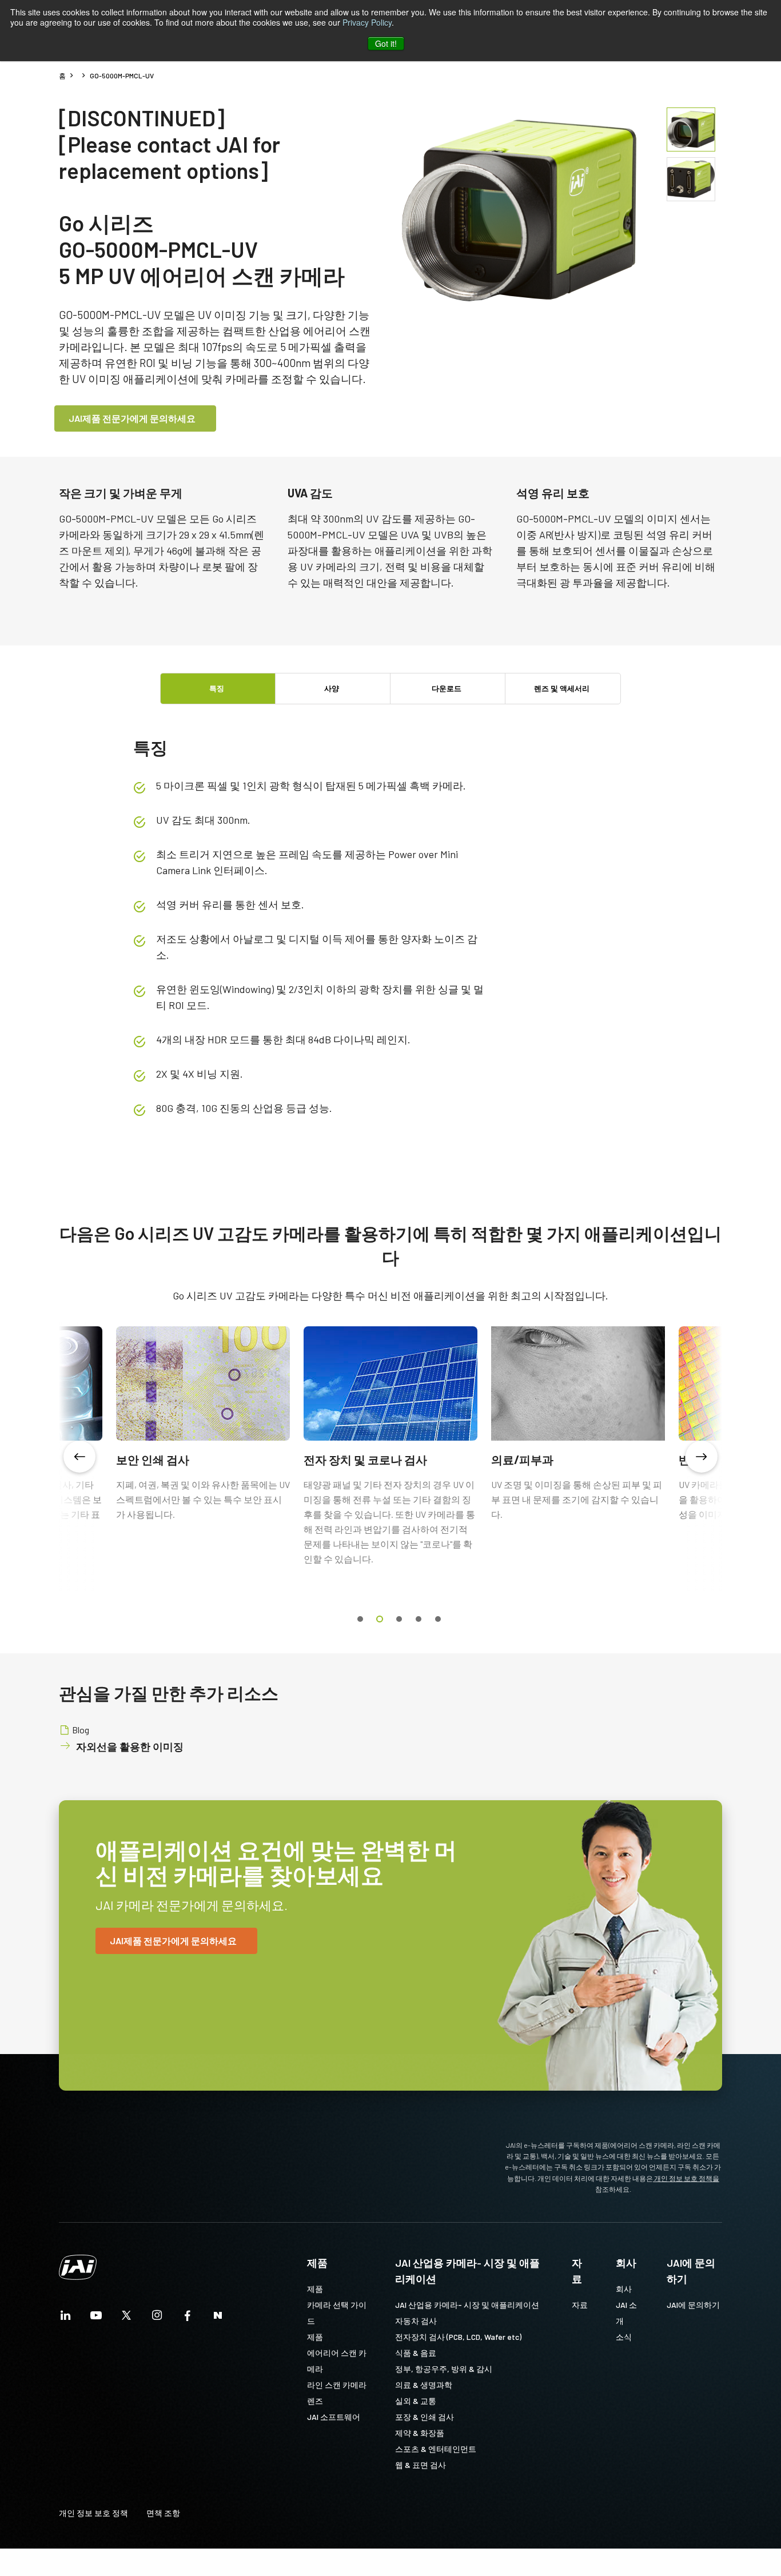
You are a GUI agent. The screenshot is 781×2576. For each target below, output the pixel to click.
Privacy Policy (367, 22)
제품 (317, 2263)
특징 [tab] (217, 688)
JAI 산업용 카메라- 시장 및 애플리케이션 (467, 2271)
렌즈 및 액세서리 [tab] (562, 688)
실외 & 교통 (416, 2401)
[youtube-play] (96, 2318)
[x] (126, 2318)
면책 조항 (163, 2513)
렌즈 (315, 2401)
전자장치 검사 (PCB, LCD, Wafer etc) (458, 2337)
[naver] (218, 2318)
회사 (626, 2263)
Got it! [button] (386, 43)
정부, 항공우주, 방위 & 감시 (444, 2369)
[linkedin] (66, 2318)
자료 (577, 2271)
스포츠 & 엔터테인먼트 (436, 2449)
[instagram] (157, 2318)
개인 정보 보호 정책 (93, 2513)
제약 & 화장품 (420, 2433)
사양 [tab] (332, 688)
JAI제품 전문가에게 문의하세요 (132, 418)
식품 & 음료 (416, 2353)
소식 (624, 2337)
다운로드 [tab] (447, 688)
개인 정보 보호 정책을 (686, 2178)
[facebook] (188, 2318)
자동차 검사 (416, 2321)
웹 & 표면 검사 (421, 2465)
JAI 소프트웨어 (334, 2417)
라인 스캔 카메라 (337, 2385)
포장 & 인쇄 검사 (425, 2417)
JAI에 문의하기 (691, 2271)
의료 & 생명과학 (424, 2385)
